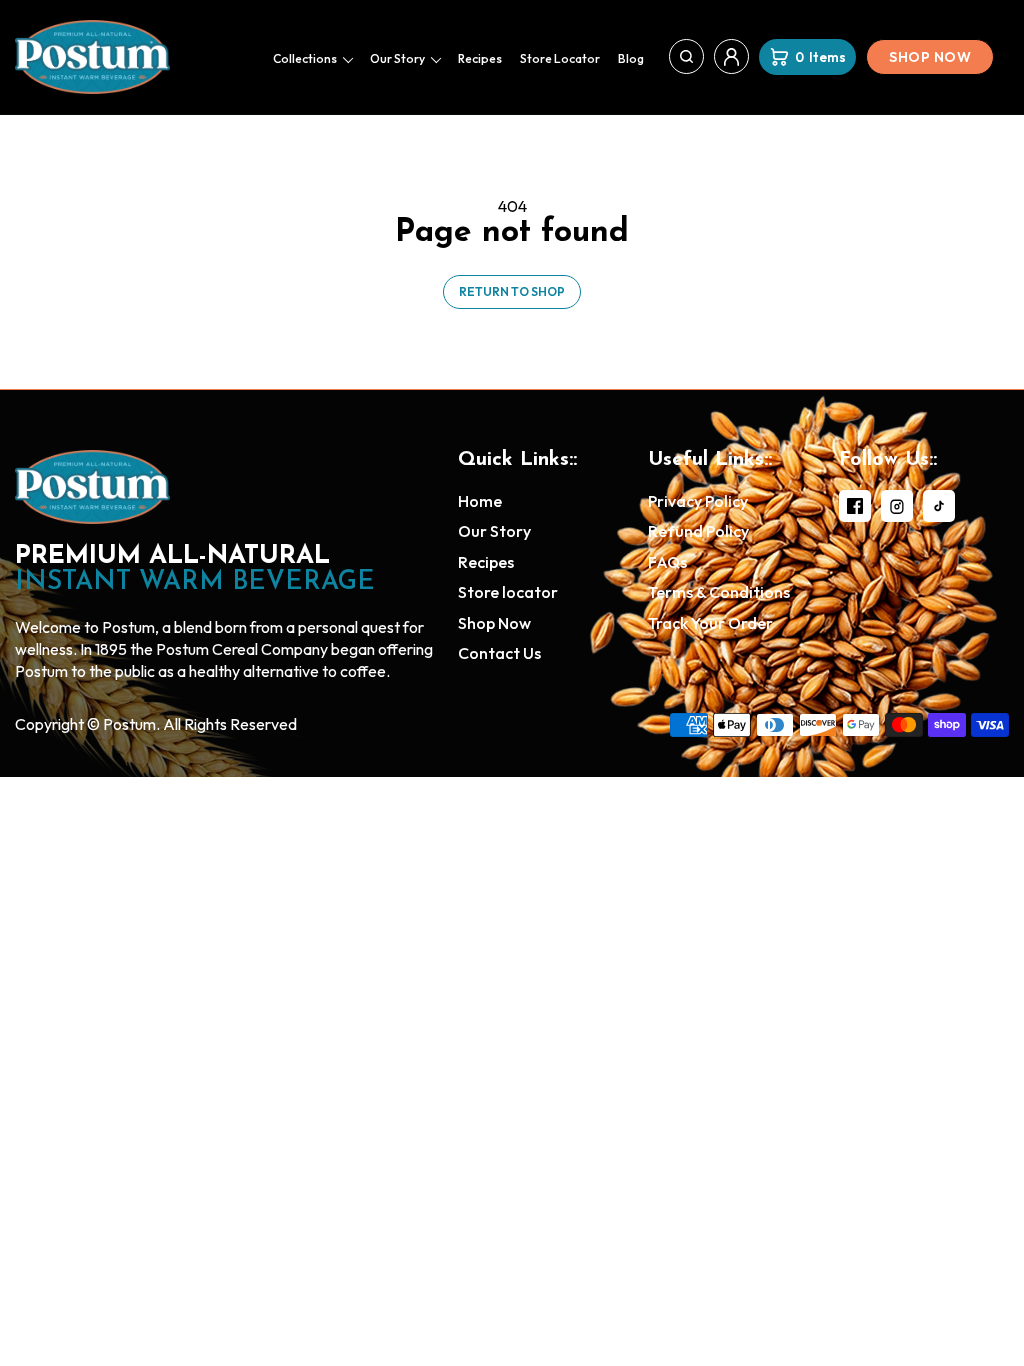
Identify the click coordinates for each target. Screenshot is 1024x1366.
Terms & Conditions (719, 592)
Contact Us (499, 653)
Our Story (397, 59)
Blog (631, 59)
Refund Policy (698, 531)
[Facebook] (855, 506)
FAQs (667, 562)
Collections (305, 59)
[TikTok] (939, 506)
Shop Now (930, 57)
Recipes (480, 59)
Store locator (560, 59)
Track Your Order (710, 623)
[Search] (686, 56)
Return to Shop (512, 291)
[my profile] (731, 56)
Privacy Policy (698, 501)
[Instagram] (897, 506)
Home (480, 501)
